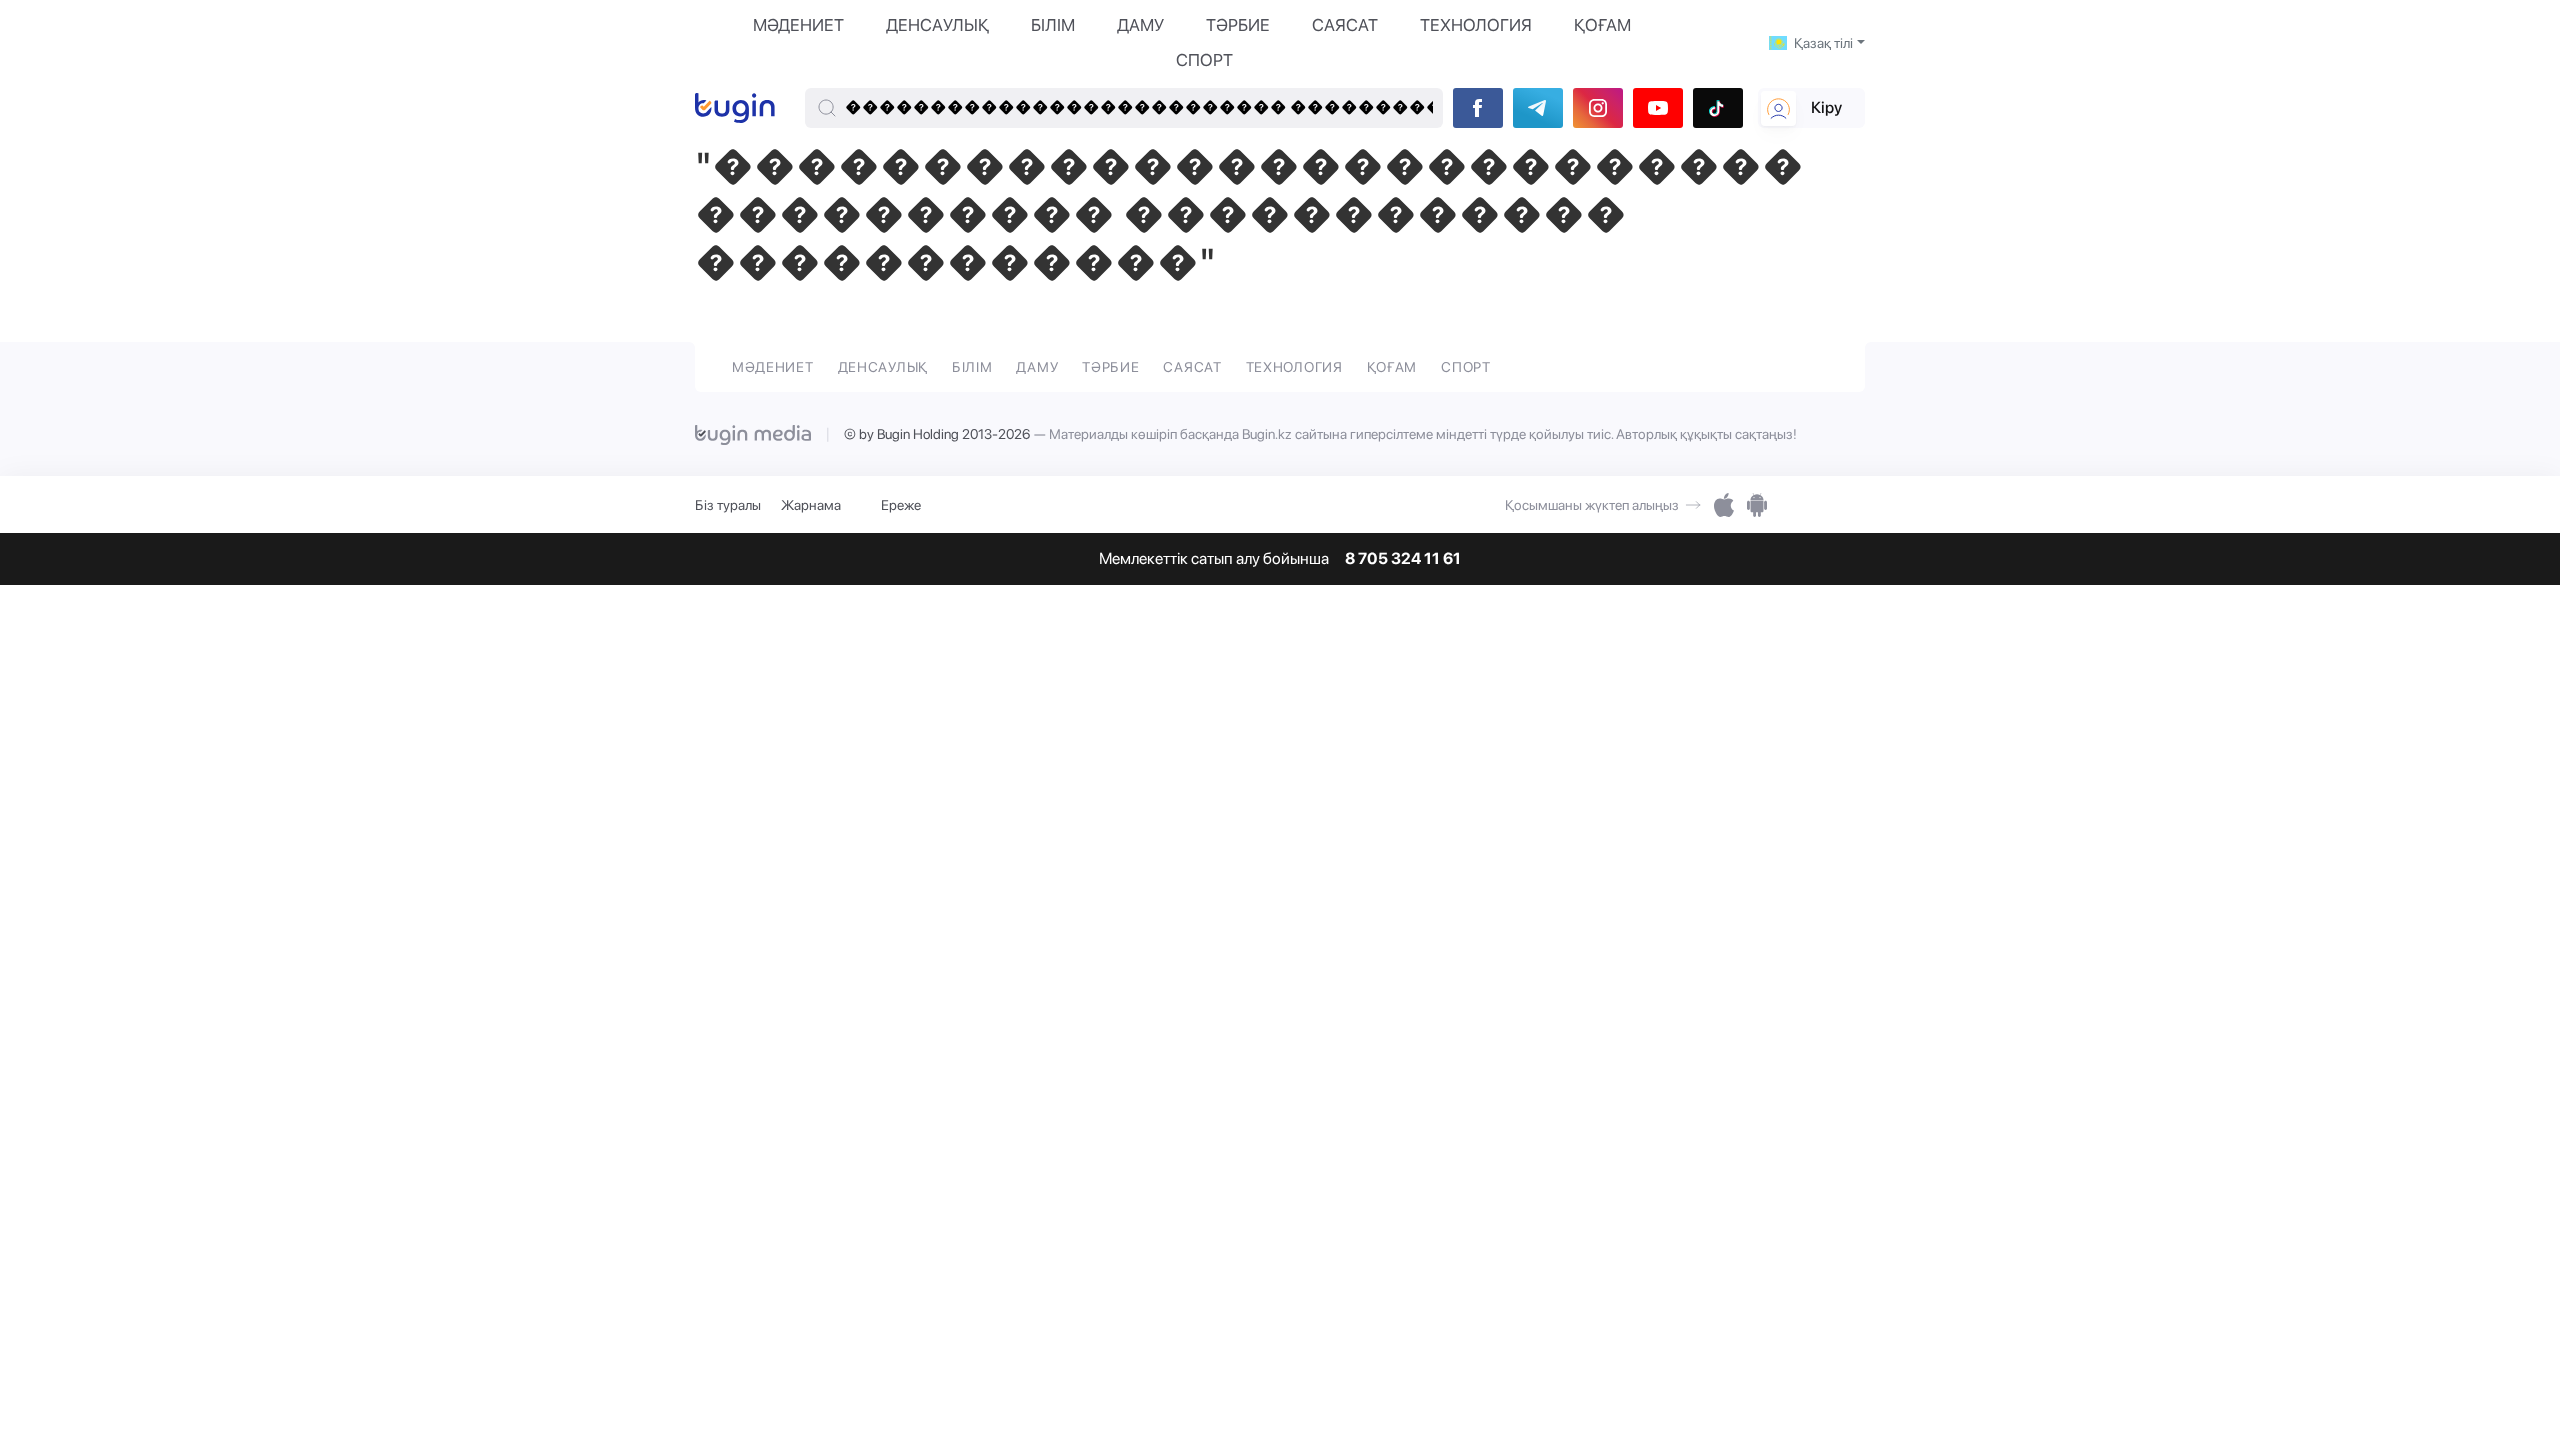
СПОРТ (1204, 60)
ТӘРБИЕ (1238, 25)
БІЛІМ (1053, 25)
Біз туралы (728, 505)
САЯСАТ (1345, 25)
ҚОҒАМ (1602, 25)
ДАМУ (1140, 25)
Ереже (901, 505)
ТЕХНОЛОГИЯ (1476, 25)
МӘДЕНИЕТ (798, 25)
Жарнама (811, 505)
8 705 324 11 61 (1403, 559)
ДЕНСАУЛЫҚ (937, 25)
